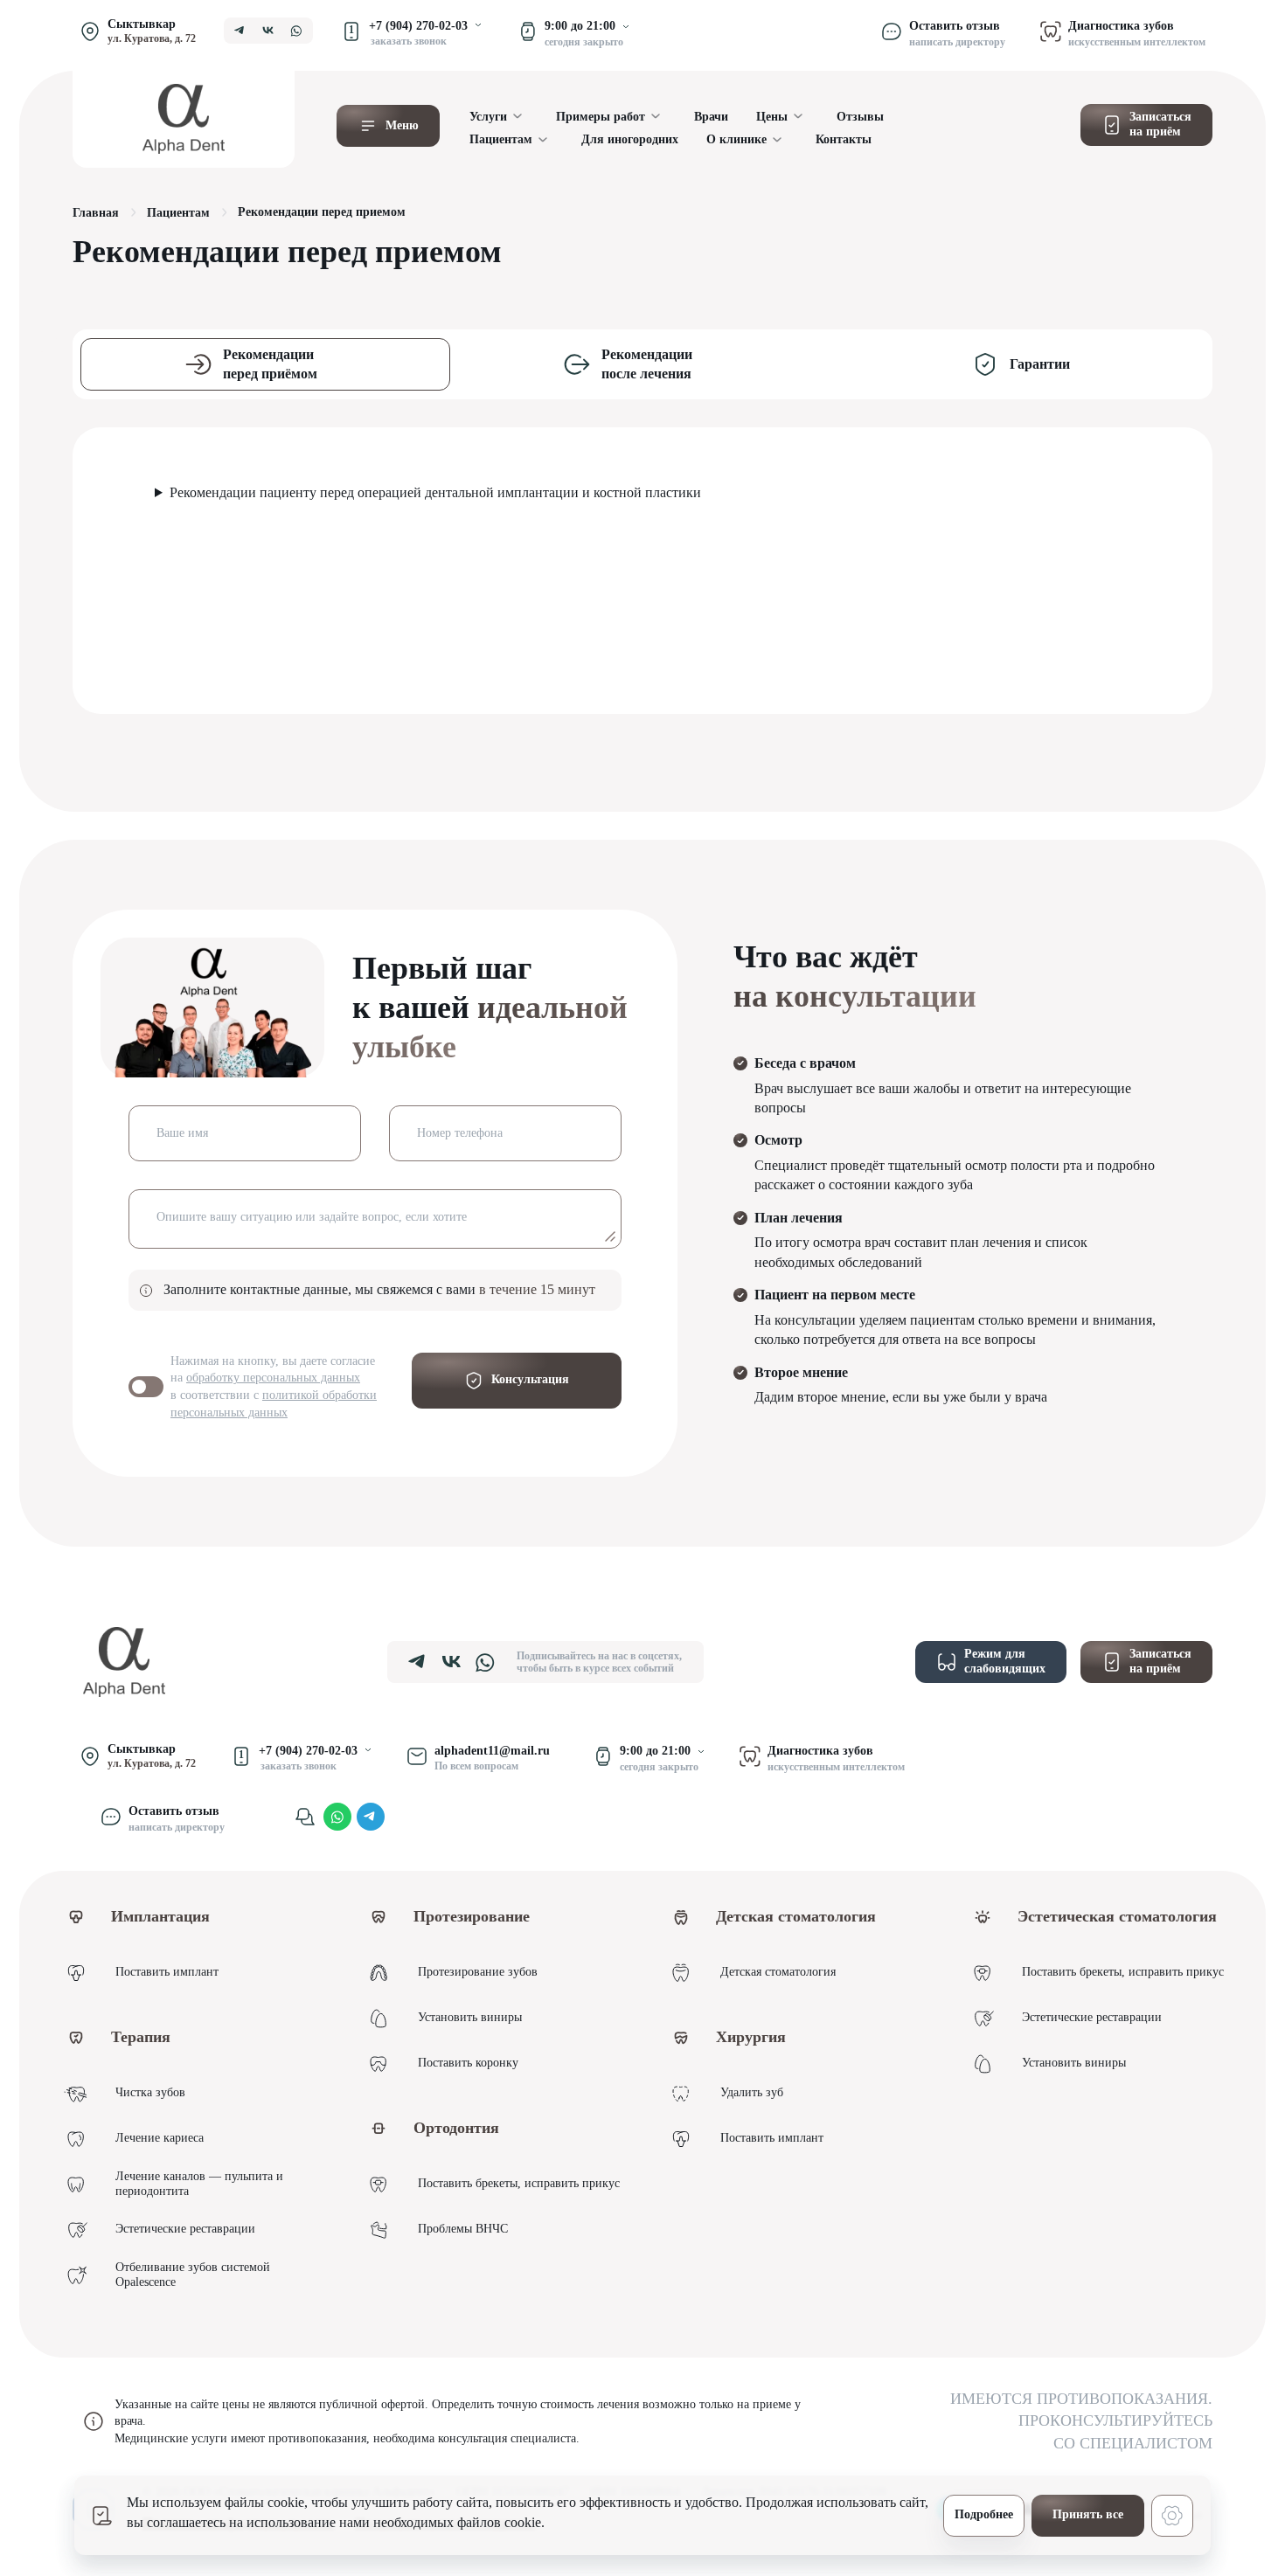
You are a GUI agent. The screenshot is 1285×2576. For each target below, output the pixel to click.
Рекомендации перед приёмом (270, 364)
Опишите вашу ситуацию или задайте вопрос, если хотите (312, 1217)
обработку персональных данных (273, 1378)
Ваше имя (182, 1133)
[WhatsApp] (337, 1817)
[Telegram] (371, 1817)
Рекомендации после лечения (647, 364)
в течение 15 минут (537, 1289)
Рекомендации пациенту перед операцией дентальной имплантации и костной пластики (435, 492)
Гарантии (1040, 364)
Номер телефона (460, 1133)
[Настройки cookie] (1172, 2516)
